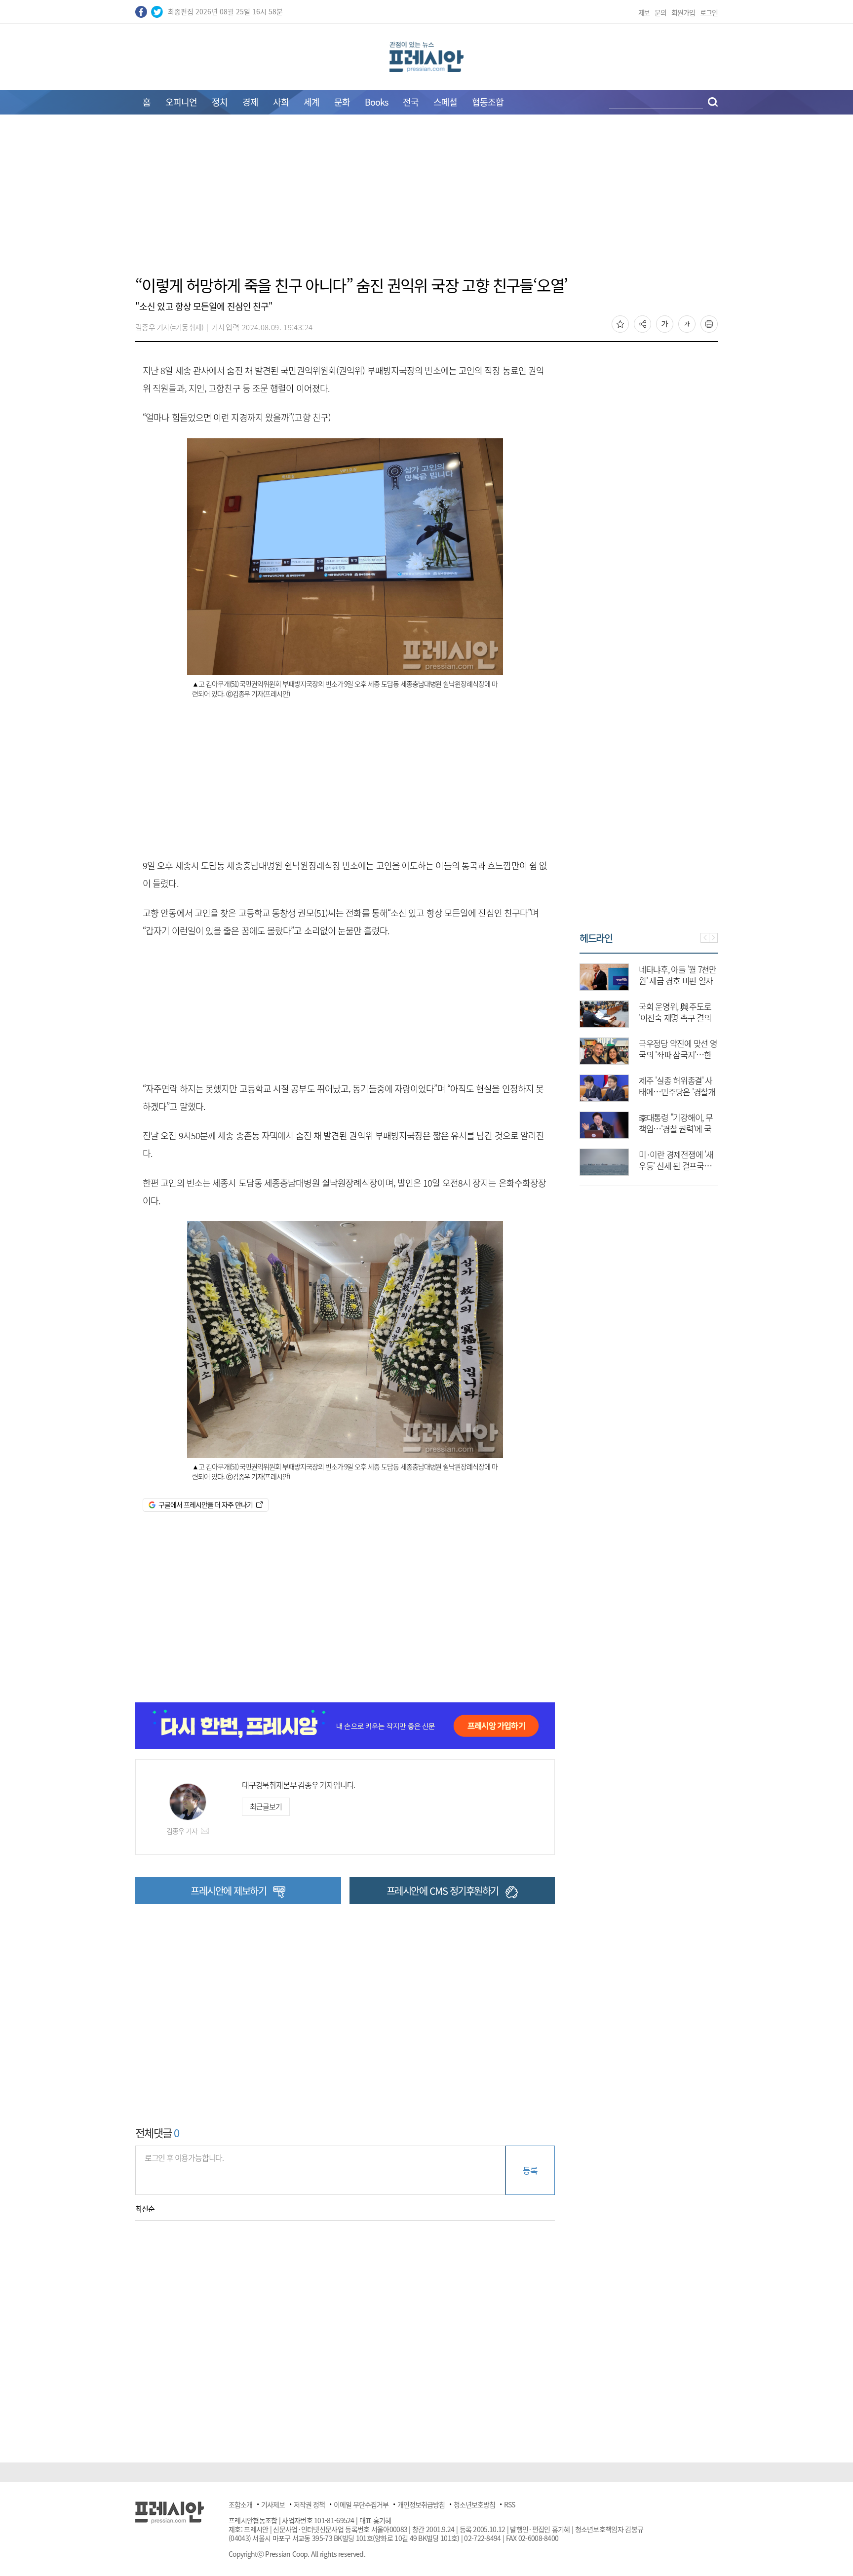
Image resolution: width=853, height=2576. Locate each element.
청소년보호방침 (474, 2504)
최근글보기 (266, 1807)
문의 (660, 12)
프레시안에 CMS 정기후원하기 (443, 1891)
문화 (342, 102)
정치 (220, 102)
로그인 (709, 12)
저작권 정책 (309, 2504)
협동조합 (488, 102)
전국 (411, 102)
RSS (509, 2504)
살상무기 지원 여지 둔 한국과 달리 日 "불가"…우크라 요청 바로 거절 (697, 1055)
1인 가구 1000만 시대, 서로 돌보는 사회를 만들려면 (697, 980)
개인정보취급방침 (421, 2504)
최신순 (145, 2209)
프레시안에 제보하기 (228, 1891)
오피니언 (181, 102)
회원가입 (683, 12)
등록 (530, 2170)
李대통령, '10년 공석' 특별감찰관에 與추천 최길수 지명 (697, 1129)
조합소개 (240, 2504)
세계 (311, 102)
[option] (668, 1065)
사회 (281, 102)
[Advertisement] (426, 201)
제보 (644, 12)
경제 (250, 102)
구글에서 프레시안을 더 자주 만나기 (206, 1504)
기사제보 (273, 2504)
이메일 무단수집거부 (361, 2504)
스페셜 (445, 102)
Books (376, 102)
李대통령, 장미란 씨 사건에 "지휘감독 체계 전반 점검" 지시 (695, 1092)
